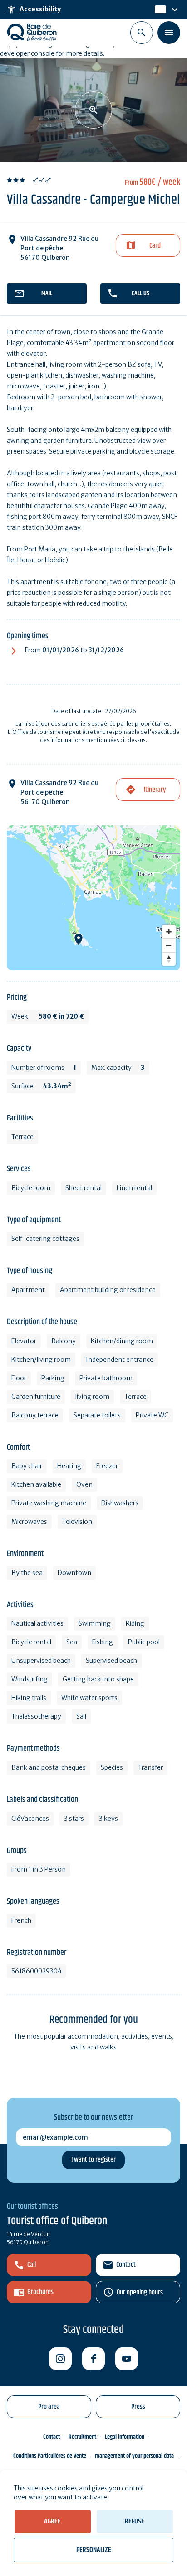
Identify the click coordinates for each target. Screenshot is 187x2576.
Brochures (40, 2292)
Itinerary (155, 790)
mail (47, 293)
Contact (126, 2265)
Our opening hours (140, 2292)
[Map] (93, 898)
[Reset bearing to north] (169, 959)
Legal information (125, 2437)
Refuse (135, 2521)
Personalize (94, 2550)
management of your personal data (134, 2456)
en (160, 10)
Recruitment (82, 2437)
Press (138, 2407)
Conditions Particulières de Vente (50, 2456)
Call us (140, 293)
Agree (52, 2521)
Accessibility (34, 10)
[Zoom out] (169, 945)
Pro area (49, 2407)
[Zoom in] (169, 932)
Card (155, 246)
